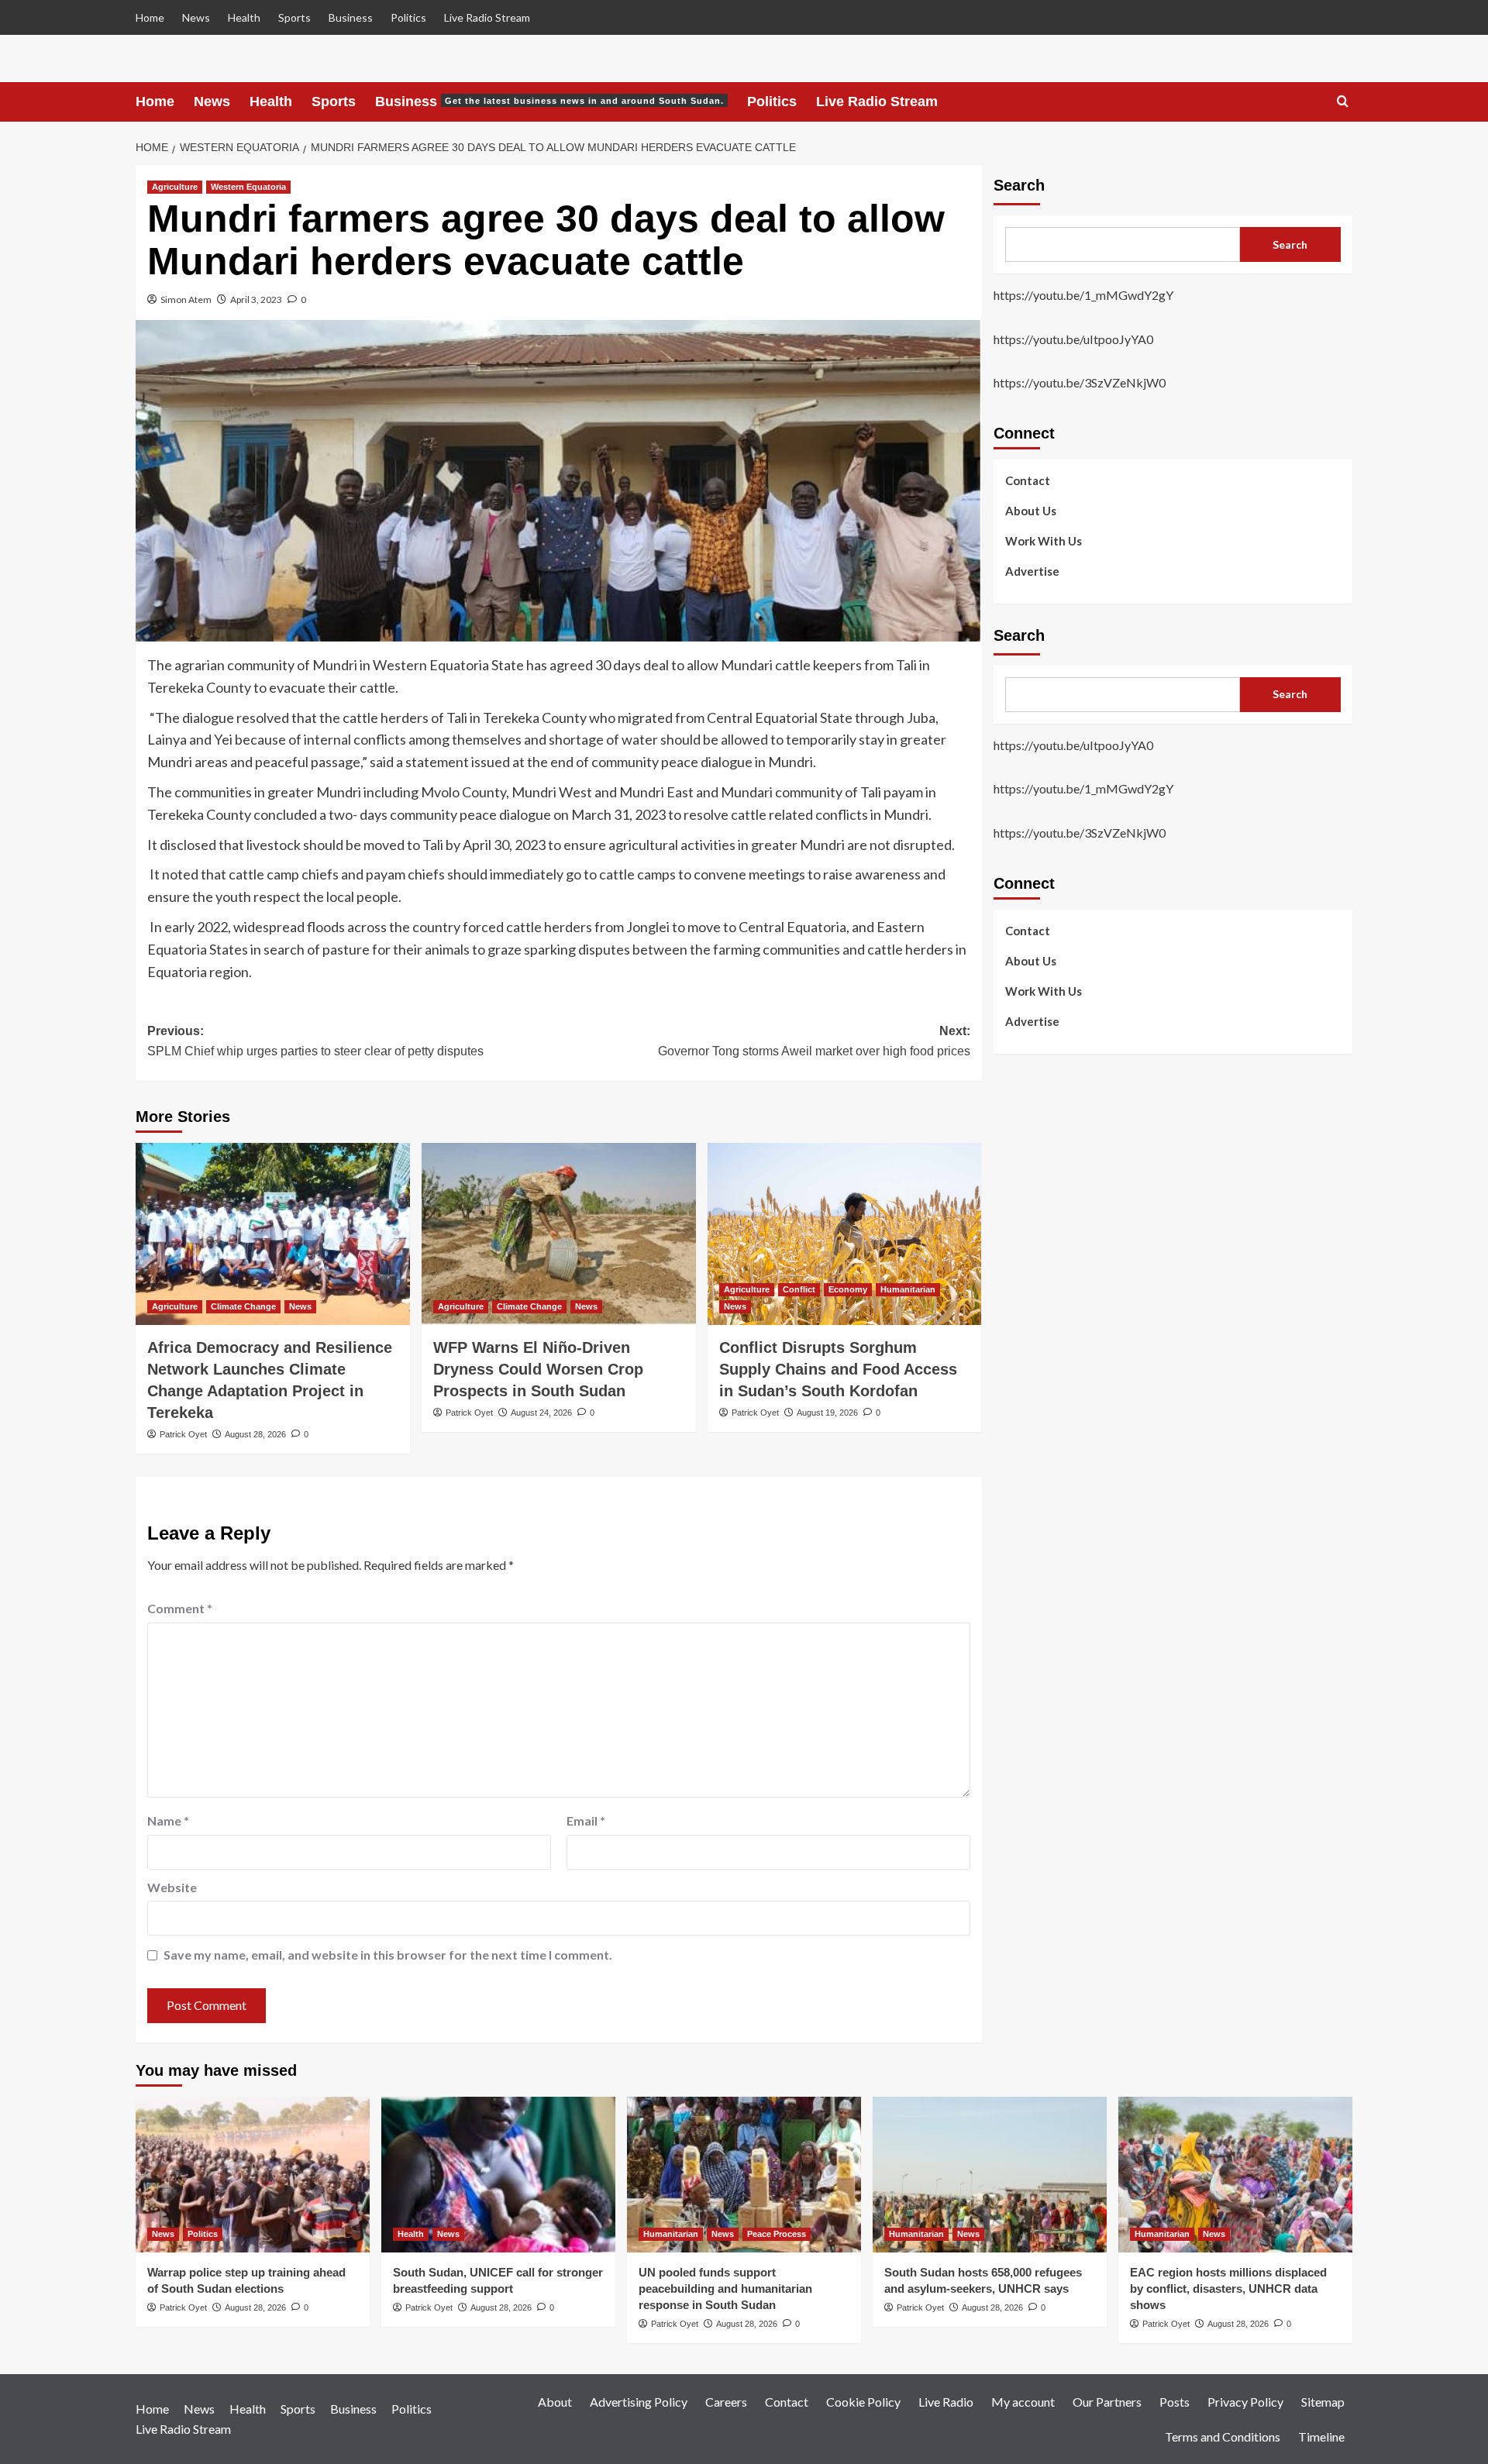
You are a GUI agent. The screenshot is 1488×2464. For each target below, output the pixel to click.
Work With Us (1044, 540)
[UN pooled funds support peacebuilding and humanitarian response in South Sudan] (744, 2175)
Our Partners (1107, 2402)
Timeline (1321, 2436)
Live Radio (946, 2402)
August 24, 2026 (541, 1413)
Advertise (1032, 570)
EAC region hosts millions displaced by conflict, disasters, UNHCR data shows (1228, 2288)
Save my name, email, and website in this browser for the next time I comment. (388, 1955)
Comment (180, 1608)
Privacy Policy (1245, 2402)
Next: (814, 1041)
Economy (848, 1289)
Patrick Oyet (183, 1434)
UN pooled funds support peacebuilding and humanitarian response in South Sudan (725, 2288)
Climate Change (243, 1306)
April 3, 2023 (256, 299)
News (196, 17)
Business (351, 17)
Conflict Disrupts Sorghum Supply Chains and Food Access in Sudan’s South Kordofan (838, 1369)
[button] (1343, 102)
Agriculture (175, 187)
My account (1023, 2402)
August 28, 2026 (255, 1434)
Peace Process (777, 2234)
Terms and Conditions (1223, 2436)
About (555, 2402)
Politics (408, 17)
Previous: (315, 1041)
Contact (1028, 480)
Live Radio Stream (487, 17)
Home (150, 17)
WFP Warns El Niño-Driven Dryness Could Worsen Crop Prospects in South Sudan (538, 1369)
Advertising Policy (639, 2402)
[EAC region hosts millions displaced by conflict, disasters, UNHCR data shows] (1235, 2175)
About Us (1031, 510)
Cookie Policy (863, 2402)
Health (244, 17)
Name (168, 1820)
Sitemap (1323, 2402)
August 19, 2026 (827, 1413)
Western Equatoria (248, 187)
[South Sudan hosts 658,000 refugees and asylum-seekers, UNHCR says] (990, 2175)
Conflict (799, 1289)
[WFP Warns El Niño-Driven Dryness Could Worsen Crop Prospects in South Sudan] (559, 1234)
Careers (726, 2402)
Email (586, 1820)
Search (1019, 185)
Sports (294, 17)
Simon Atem (186, 299)
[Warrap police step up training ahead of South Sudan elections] (253, 2175)
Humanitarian (908, 1289)
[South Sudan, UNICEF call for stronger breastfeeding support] (498, 2175)
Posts (1175, 2402)
